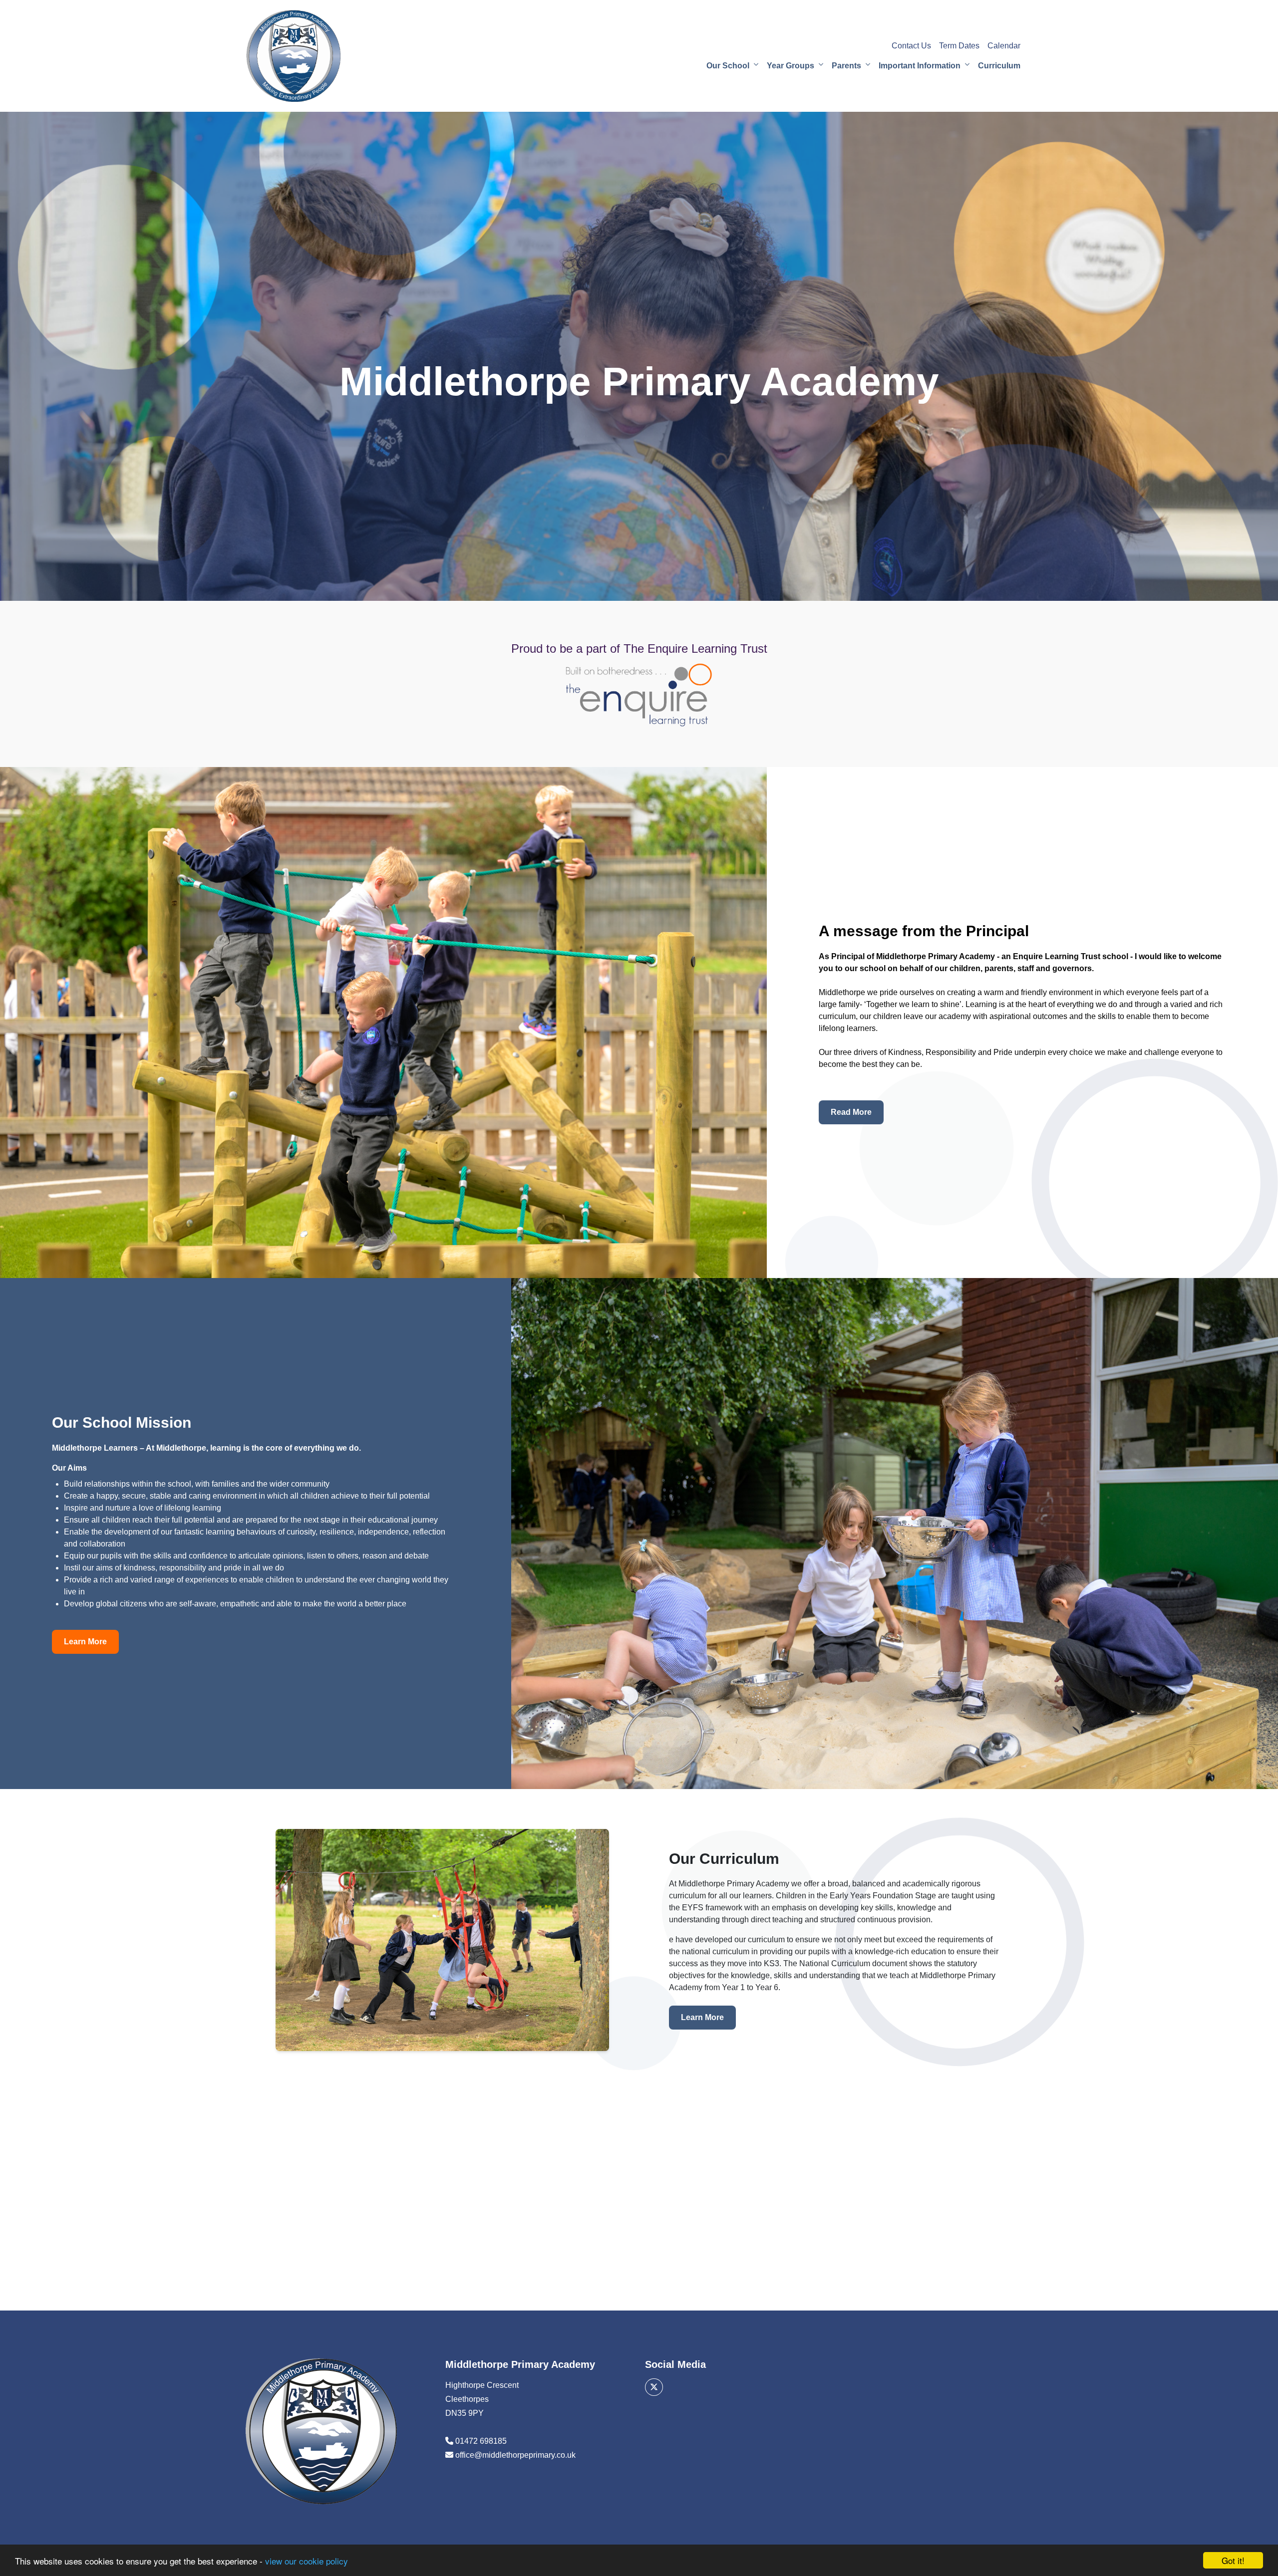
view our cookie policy (307, 2561)
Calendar (1004, 46)
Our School (728, 66)
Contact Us (911, 46)
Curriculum (999, 66)
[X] (654, 2387)
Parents (846, 66)
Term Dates (959, 46)
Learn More (85, 1642)
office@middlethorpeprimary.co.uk (515, 2455)
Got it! (1233, 2560)
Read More (851, 1112)
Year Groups (791, 66)
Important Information (920, 66)
